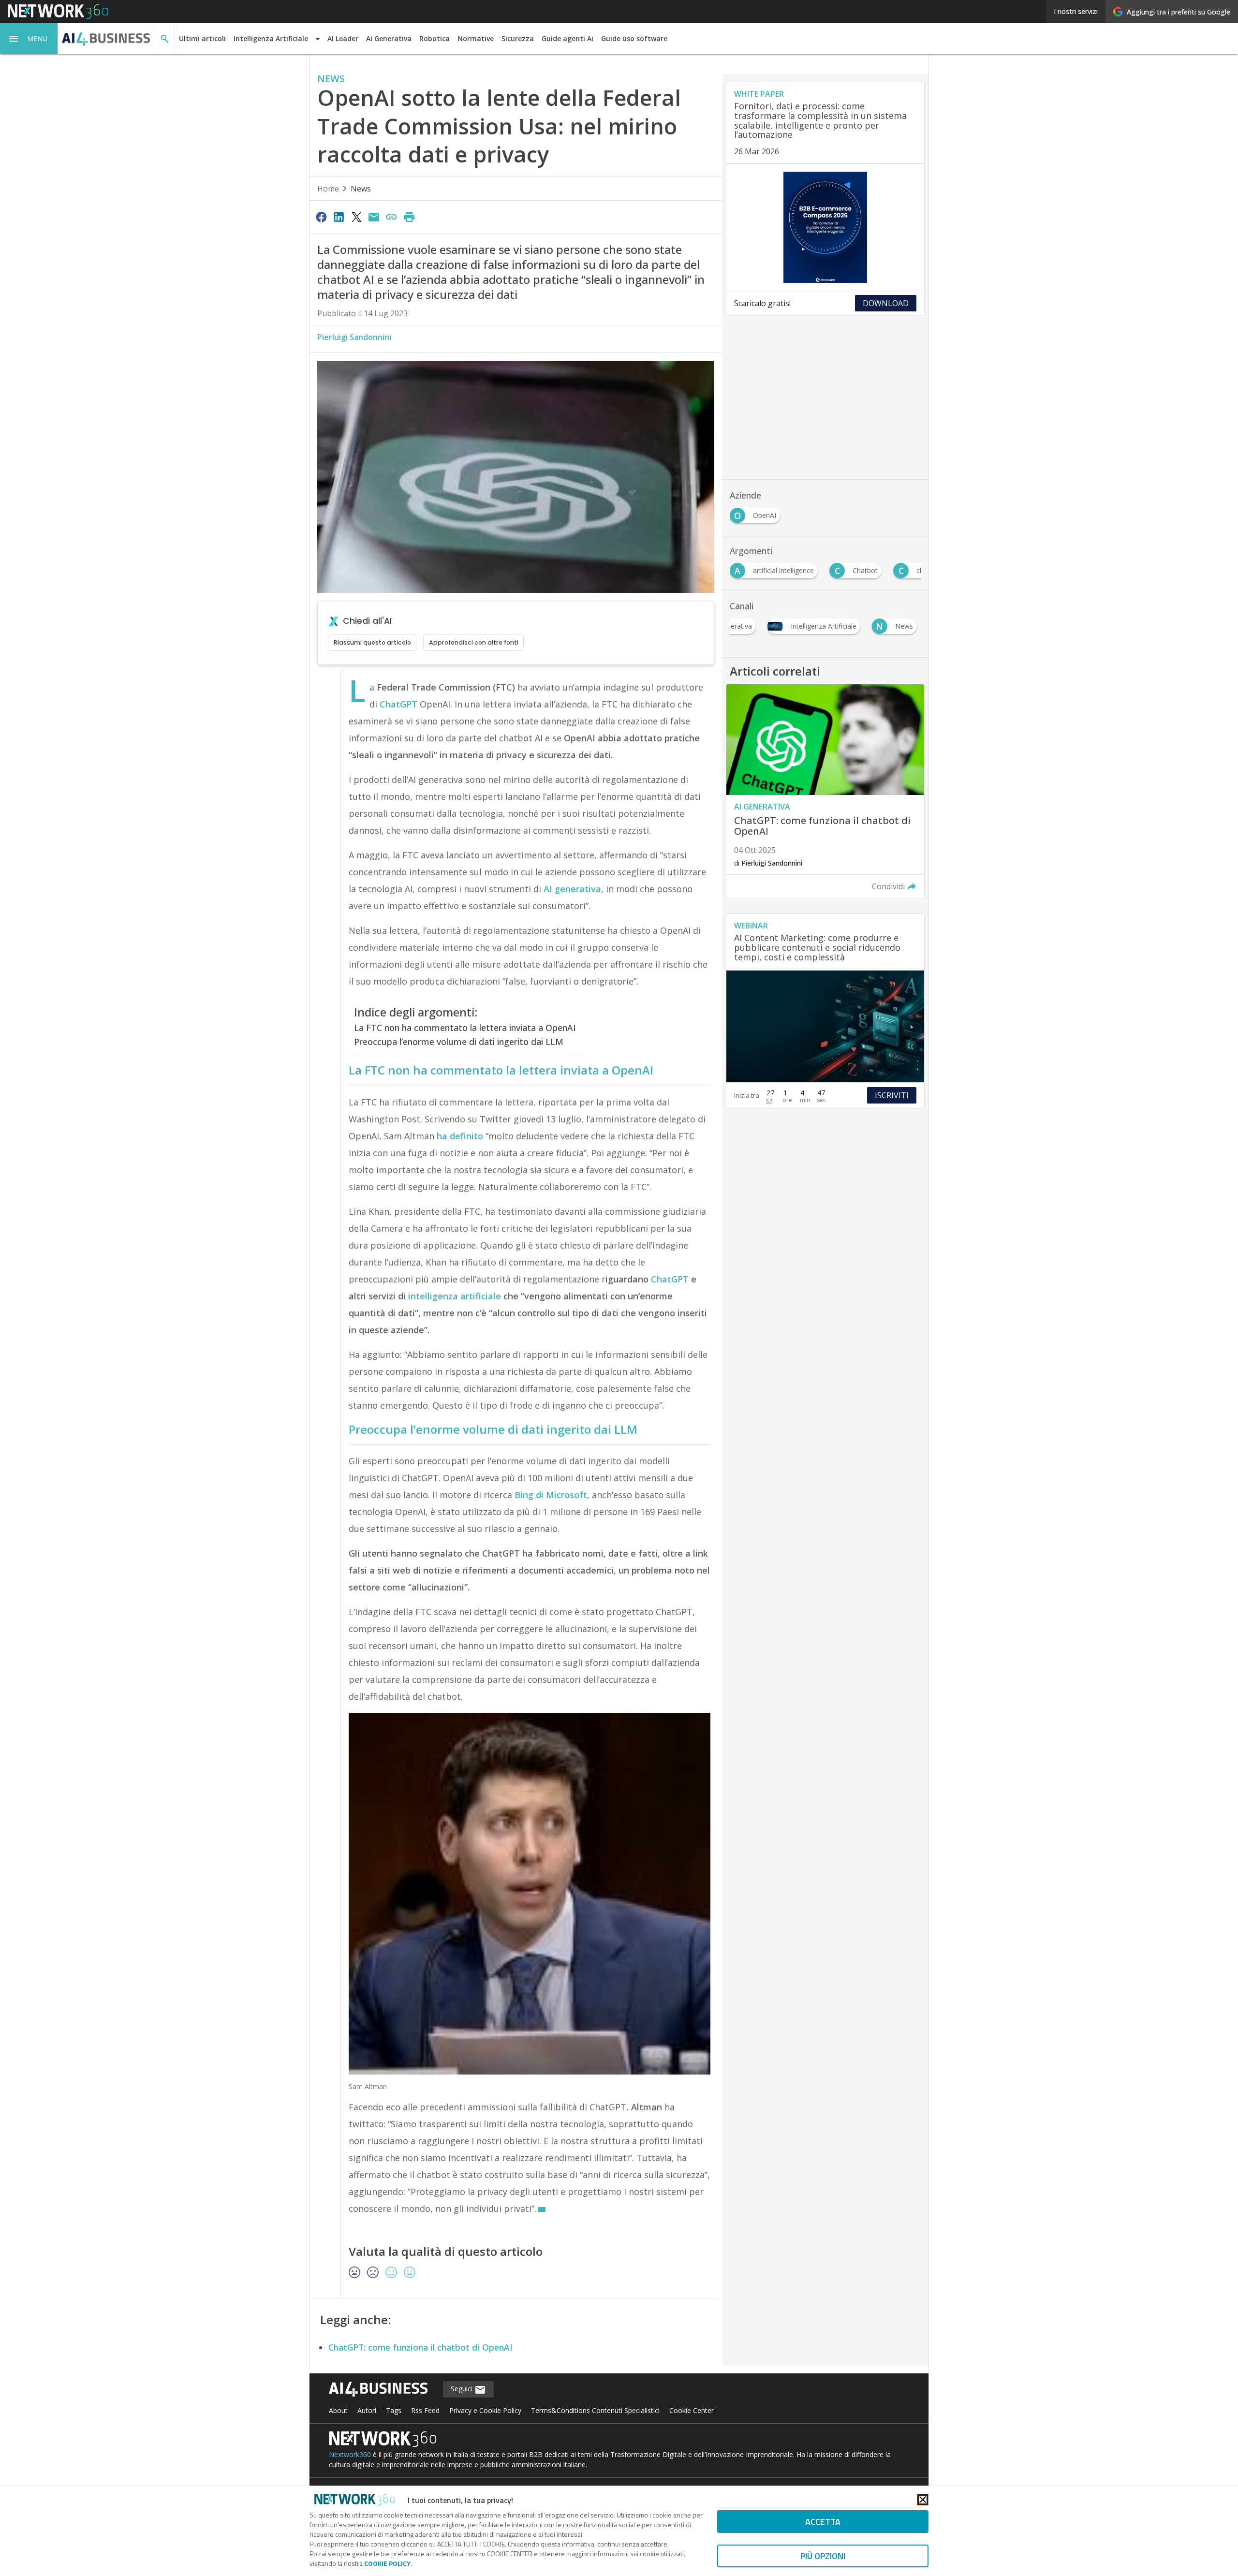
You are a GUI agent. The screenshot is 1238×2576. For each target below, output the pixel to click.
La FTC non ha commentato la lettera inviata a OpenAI (465, 1028)
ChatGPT (398, 704)
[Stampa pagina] (409, 217)
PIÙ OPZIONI (823, 2556)
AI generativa (572, 889)
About (338, 2410)
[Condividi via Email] (374, 217)
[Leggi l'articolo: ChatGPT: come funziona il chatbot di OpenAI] (825, 792)
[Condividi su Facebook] (321, 217)
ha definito (460, 1136)
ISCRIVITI (892, 1095)
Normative (476, 38)
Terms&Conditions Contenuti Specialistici (595, 2410)
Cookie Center (692, 2410)
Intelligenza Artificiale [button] (271, 38)
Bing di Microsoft (551, 1495)
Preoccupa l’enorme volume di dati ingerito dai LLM (459, 1042)
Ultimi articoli (202, 38)
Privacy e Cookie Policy (485, 2410)
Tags (394, 2410)
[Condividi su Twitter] (356, 217)
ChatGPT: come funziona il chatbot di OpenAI (420, 2347)
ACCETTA (823, 2522)
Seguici (463, 2389)
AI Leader (343, 38)
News (361, 189)
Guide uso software (634, 38)
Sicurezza (518, 38)
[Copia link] (392, 217)
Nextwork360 (350, 2454)
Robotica (435, 38)
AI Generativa (389, 38)
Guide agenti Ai (567, 38)
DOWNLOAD (886, 303)
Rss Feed (425, 2410)
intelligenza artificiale (455, 1296)
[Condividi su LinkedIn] (339, 217)
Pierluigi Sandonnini (354, 337)
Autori (367, 2410)
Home (328, 189)
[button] (29, 39)
